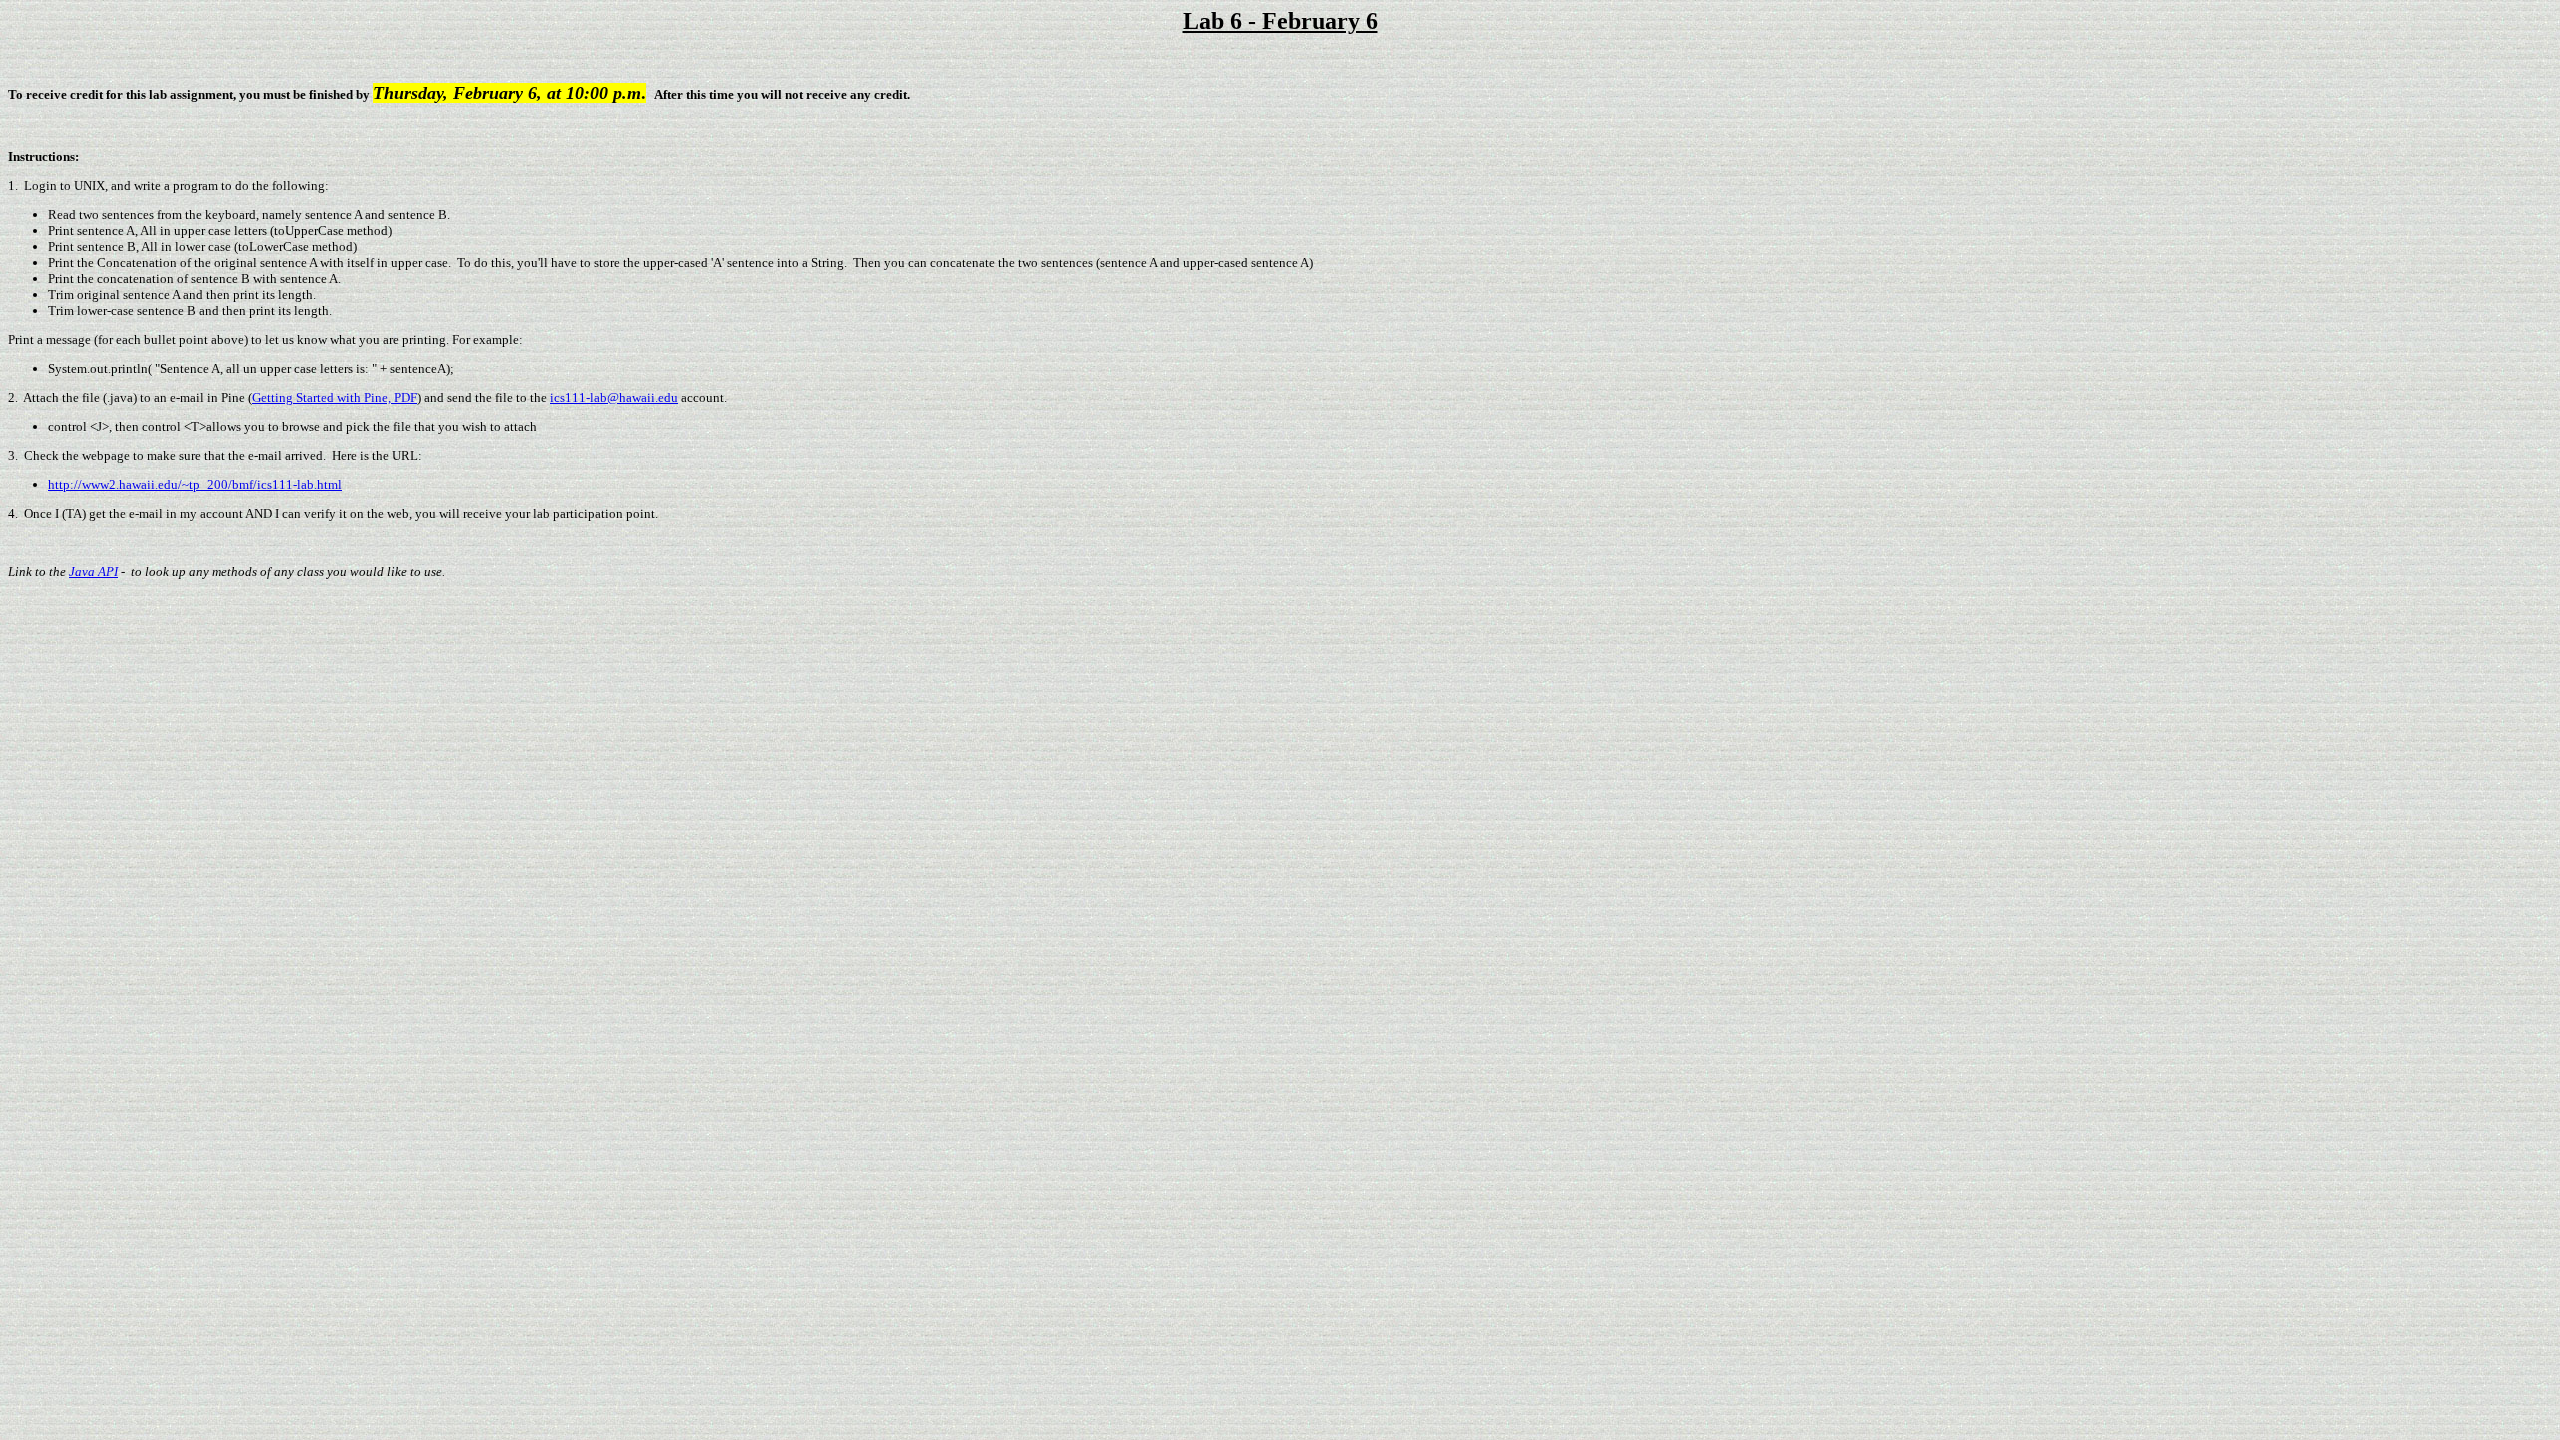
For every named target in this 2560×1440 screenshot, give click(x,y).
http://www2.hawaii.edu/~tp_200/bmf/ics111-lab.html (195, 484)
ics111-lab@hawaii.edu (614, 397)
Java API (93, 571)
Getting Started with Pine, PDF (334, 397)
